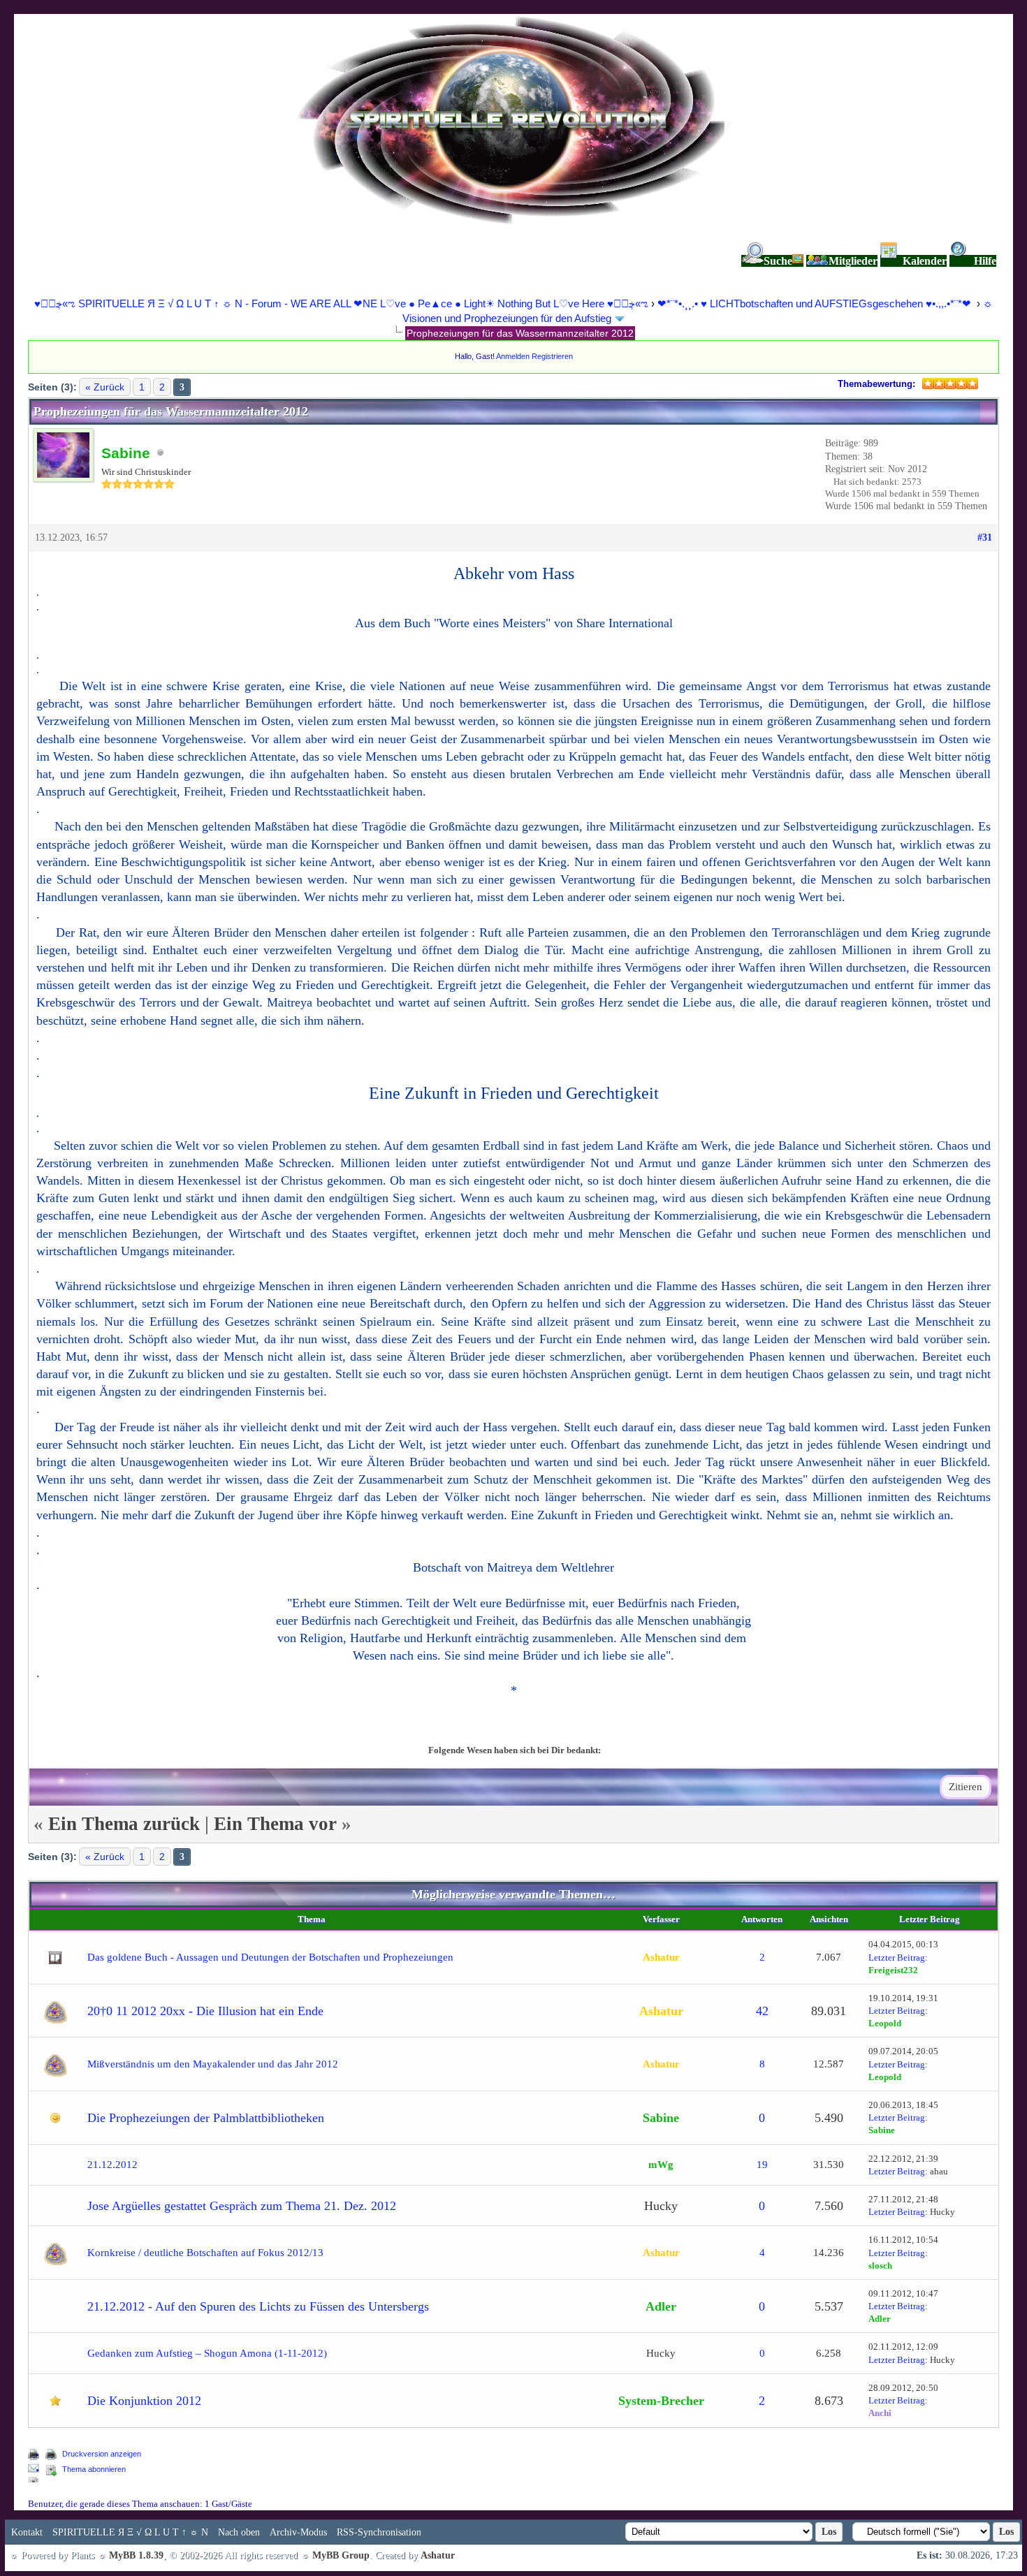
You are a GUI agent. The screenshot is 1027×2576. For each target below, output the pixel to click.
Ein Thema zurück (124, 1824)
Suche (778, 261)
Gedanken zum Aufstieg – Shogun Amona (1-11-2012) (207, 2353)
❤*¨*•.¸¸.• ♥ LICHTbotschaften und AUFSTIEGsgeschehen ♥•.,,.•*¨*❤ (816, 303)
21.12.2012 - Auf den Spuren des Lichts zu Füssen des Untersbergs (258, 2306)
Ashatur (438, 2555)
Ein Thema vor (275, 1824)
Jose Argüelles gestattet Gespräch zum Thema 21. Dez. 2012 (242, 2206)
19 (762, 2165)
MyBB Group (341, 2555)
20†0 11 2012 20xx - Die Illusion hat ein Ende (205, 2011)
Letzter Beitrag (897, 1957)
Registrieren (552, 356)
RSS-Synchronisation (379, 2532)
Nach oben (239, 2532)
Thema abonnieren (94, 2469)
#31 (985, 537)
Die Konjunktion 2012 (144, 2401)
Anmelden (513, 356)
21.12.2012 (112, 2165)
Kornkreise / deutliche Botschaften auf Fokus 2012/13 (205, 2253)
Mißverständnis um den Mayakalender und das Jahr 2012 (213, 2064)
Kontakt (27, 2532)
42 (762, 2011)
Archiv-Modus (298, 2532)
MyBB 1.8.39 (136, 2555)
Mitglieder (853, 261)
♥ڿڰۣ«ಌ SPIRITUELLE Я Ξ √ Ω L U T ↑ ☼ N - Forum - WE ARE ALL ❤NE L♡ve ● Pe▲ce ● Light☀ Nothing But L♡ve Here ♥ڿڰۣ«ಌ (343, 303)
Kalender (925, 261)
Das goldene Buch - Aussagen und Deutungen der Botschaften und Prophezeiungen (270, 1957)
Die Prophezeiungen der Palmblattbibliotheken (206, 2118)
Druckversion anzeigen (102, 2454)
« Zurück (105, 387)
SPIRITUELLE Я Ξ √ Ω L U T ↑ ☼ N (130, 2532)
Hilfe (985, 261)
